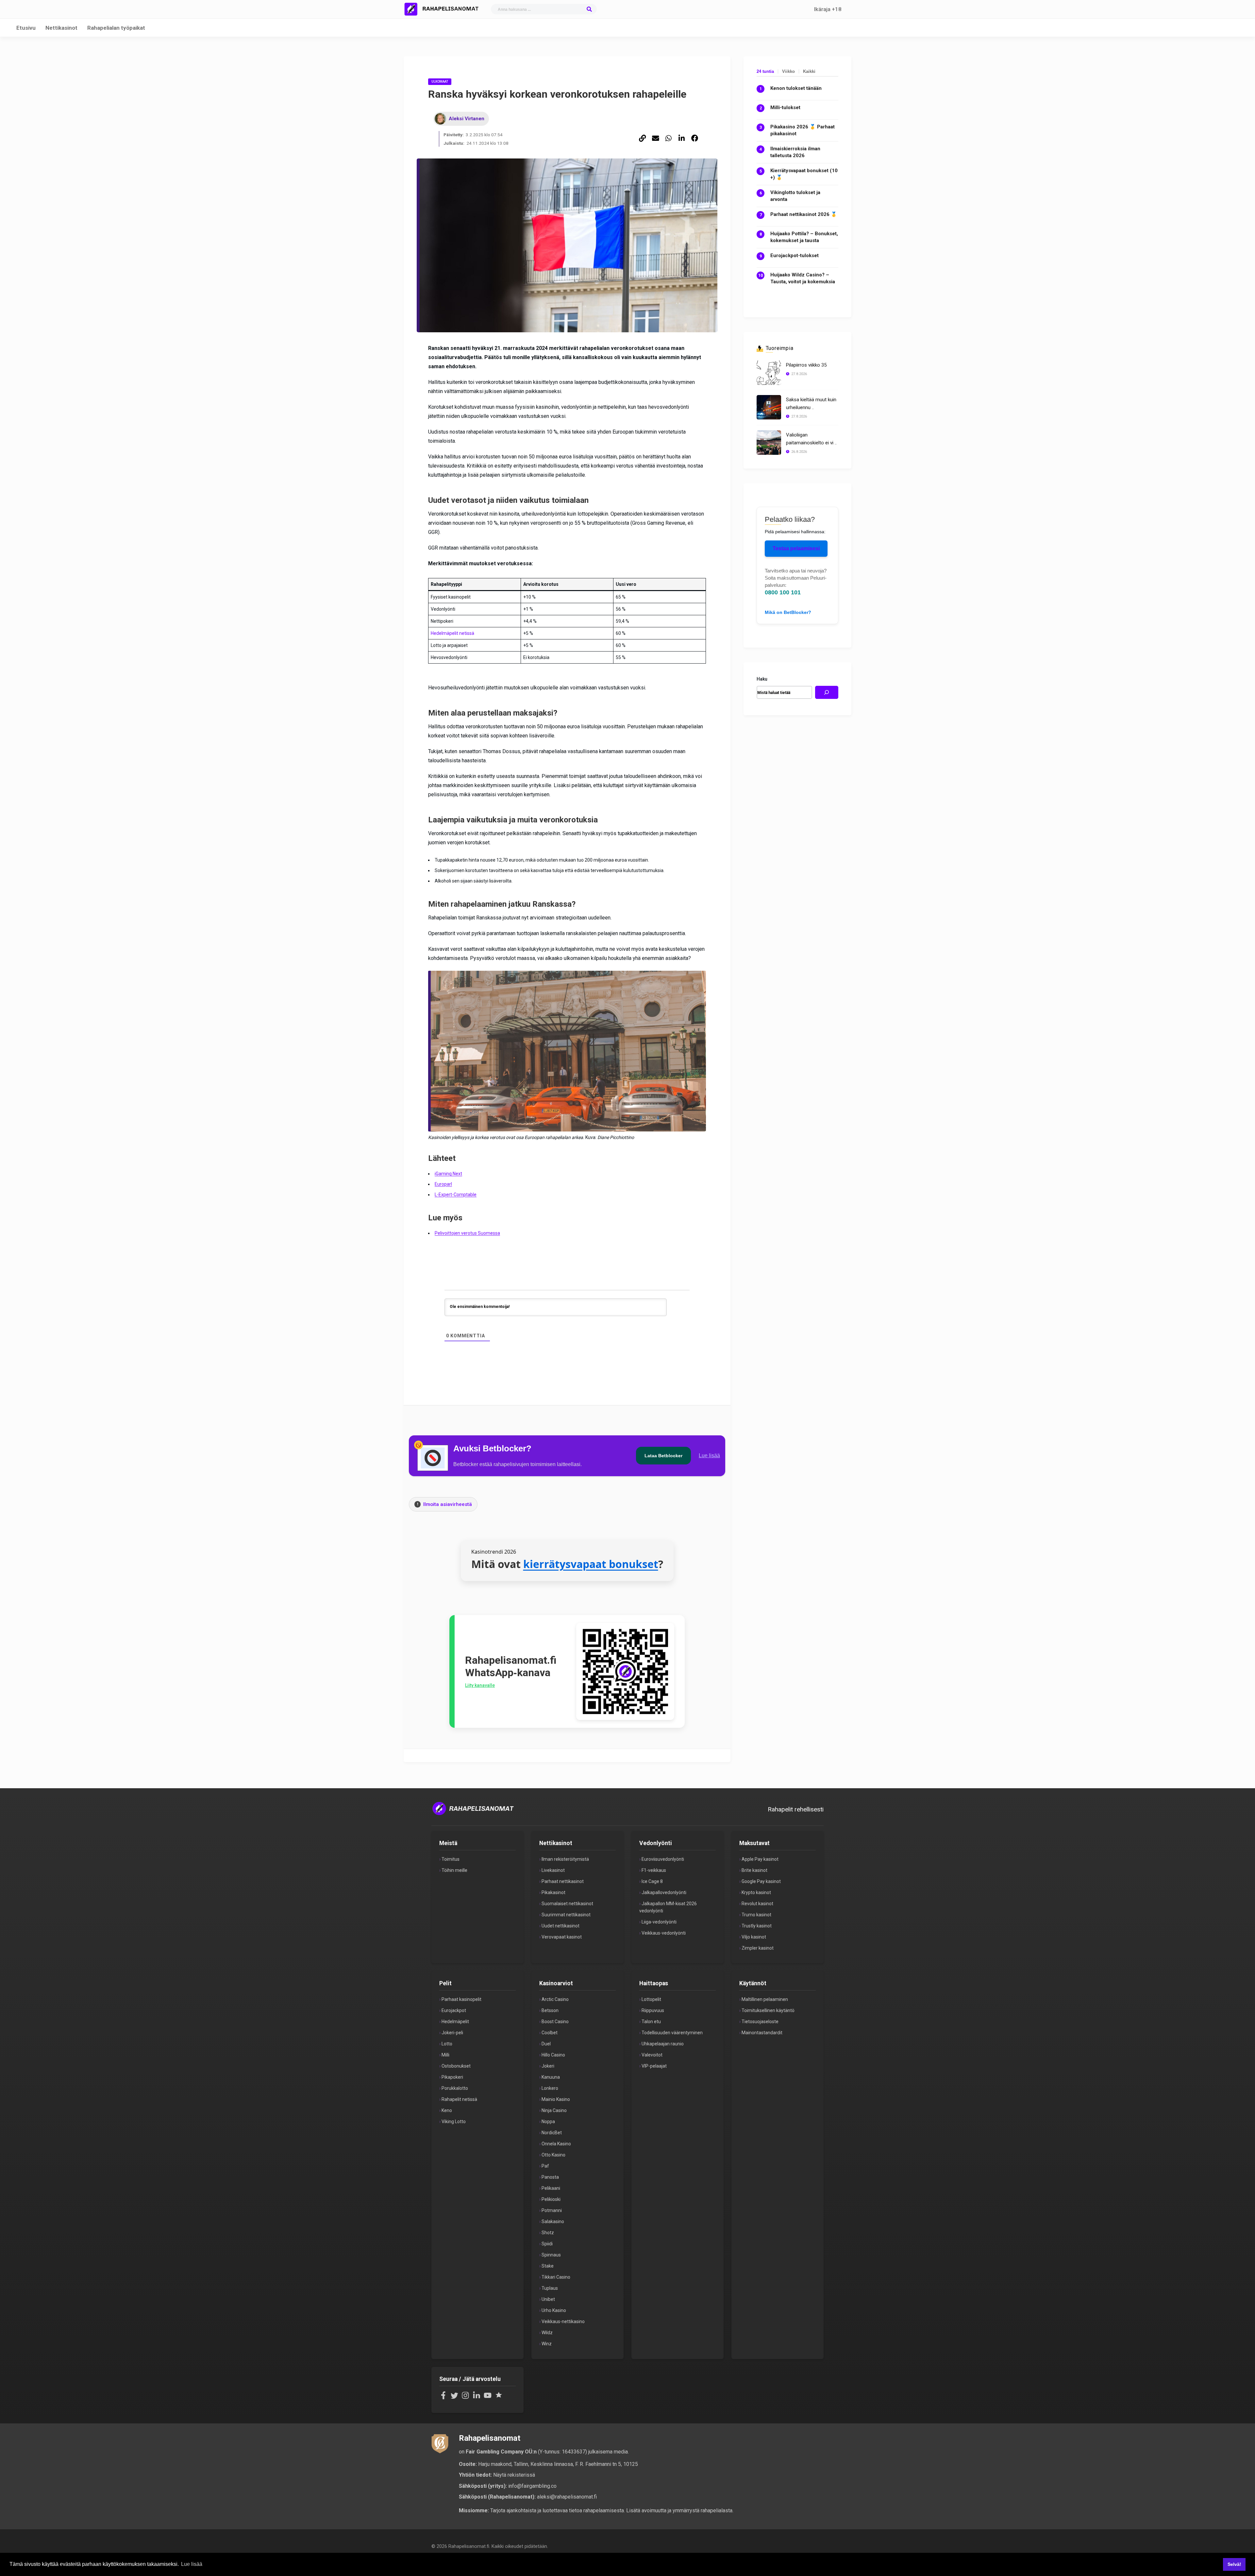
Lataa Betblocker (663, 1456)
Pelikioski (551, 2199)
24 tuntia (765, 71)
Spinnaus (551, 2255)
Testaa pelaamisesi (796, 548)
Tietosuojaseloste (760, 2022)
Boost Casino (555, 2022)
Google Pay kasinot (761, 1881)
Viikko (788, 71)
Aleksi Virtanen (467, 119)
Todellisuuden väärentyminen (672, 2033)
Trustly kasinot (757, 1926)
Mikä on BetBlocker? (788, 612)
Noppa (548, 2122)
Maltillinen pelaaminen (765, 1999)
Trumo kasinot (756, 1915)
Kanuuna (551, 2077)
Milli (445, 2055)
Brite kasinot (754, 1870)
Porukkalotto (455, 2088)
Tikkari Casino (556, 2277)
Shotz (548, 2233)
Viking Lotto (454, 2122)
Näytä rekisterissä (514, 2475)
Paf (545, 2166)
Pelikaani (551, 2188)
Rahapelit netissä (459, 2099)
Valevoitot (652, 2055)
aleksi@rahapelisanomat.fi (567, 2497)
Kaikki (809, 71)
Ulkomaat (440, 82)
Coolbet (550, 2033)
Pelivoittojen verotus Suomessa (467, 1233)
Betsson (550, 2010)
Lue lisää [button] (192, 2564)
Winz (547, 2344)
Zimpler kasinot (758, 1948)
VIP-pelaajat (654, 2066)
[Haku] (827, 692)
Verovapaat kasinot (562, 1937)
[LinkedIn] (477, 2398)
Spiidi (547, 2244)
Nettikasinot (61, 28)
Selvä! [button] (1234, 2564)
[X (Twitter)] (454, 2398)
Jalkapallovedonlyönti (664, 1892)
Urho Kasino (554, 2310)
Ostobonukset (456, 2066)
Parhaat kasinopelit (461, 1999)
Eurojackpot (454, 2010)
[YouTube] (488, 2398)
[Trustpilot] (499, 2398)
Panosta (550, 2177)
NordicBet (552, 2133)
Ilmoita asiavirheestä (445, 1504)
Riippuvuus (653, 2010)
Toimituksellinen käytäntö (768, 2010)
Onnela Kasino (556, 2144)
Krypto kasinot (756, 1892)
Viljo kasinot (754, 1937)
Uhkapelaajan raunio (663, 2044)
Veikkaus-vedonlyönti (664, 1933)
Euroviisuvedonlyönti (663, 1859)
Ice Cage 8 (652, 1881)
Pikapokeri (452, 2077)
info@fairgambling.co (532, 2486)
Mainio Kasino (556, 2099)
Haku (762, 679)
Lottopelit (651, 1999)
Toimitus (451, 1859)
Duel (546, 2044)
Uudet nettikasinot (561, 1926)
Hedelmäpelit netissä (452, 633)
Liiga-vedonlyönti (659, 1922)
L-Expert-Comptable (456, 1195)
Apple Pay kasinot (760, 1859)
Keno (447, 2110)
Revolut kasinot (757, 1904)
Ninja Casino (554, 2110)
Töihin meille (454, 1870)
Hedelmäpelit (455, 2022)
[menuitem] (643, 139)
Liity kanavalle (480, 1685)
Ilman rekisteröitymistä (565, 1859)
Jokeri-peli (452, 2033)
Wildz (547, 2333)
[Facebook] (443, 2398)
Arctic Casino (555, 1999)
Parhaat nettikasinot (563, 1881)
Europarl (443, 1184)
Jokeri (548, 2066)
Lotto (447, 2044)
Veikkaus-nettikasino (563, 2321)
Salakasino (553, 2221)
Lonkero (550, 2088)
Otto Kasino (553, 2155)
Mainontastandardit (762, 2033)
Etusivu (26, 28)
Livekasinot (553, 1870)
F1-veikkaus (654, 1870)
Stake (548, 2266)
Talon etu (651, 2022)
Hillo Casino (553, 2055)
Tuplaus (550, 2288)
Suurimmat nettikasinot (566, 1915)
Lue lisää (709, 1455)
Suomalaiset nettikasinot (567, 1904)
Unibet (548, 2299)
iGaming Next (448, 1174)
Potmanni (552, 2210)
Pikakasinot (553, 1892)
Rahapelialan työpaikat (116, 28)
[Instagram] (465, 2398)
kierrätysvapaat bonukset (591, 1564)
